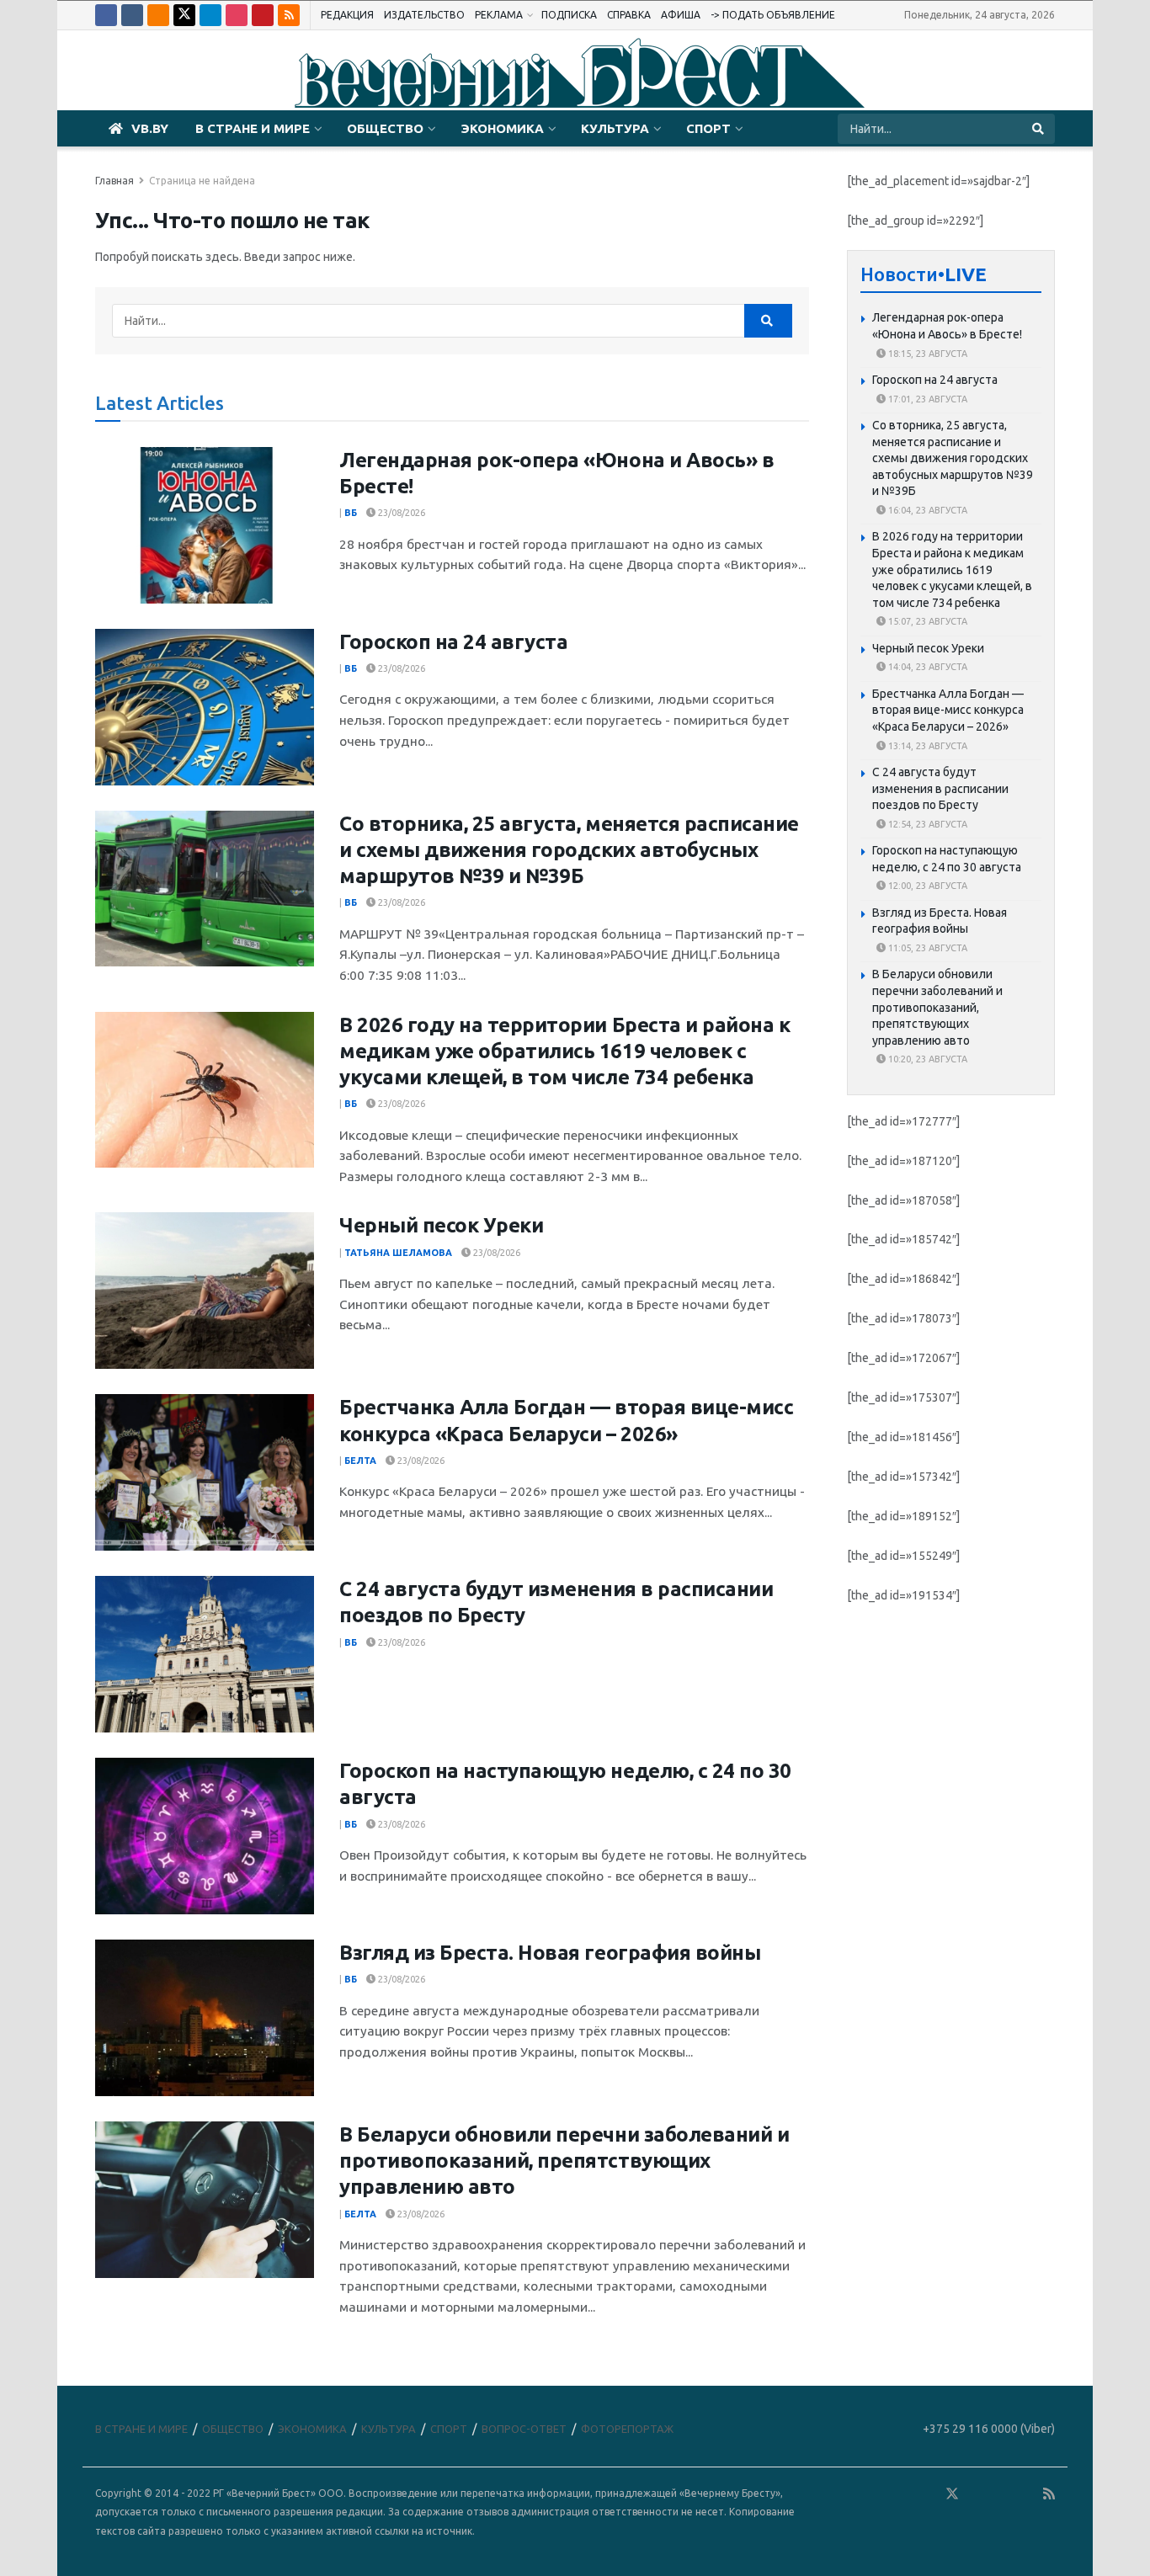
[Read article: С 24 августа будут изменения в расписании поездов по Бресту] (205, 1654)
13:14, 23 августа (926, 746)
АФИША (681, 15)
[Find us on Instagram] (237, 15)
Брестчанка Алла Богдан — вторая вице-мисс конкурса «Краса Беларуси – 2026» (948, 710)
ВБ (351, 513)
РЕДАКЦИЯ (347, 15)
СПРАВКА (629, 15)
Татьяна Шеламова (398, 1253)
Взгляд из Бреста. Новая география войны (550, 1953)
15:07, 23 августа (926, 622)
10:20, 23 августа (926, 1060)
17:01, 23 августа (926, 399)
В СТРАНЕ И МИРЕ (253, 128)
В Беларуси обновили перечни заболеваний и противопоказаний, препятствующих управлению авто (564, 2161)
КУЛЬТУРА (615, 128)
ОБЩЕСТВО (385, 128)
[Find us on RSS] (289, 15)
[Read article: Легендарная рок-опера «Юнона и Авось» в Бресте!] (205, 525)
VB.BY (150, 128)
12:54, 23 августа (926, 824)
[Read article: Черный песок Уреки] (205, 1291)
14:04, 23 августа (926, 668)
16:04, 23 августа (926, 510)
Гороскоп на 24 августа (453, 642)
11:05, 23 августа (926, 948)
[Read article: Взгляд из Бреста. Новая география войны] (205, 2018)
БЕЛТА (360, 1461)
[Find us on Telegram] (210, 15)
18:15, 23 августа (926, 354)
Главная (114, 181)
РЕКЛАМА (499, 15)
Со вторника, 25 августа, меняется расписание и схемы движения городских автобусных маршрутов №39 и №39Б (569, 850)
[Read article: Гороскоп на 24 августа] (205, 707)
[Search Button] (1039, 129)
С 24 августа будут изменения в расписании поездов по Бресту (940, 788)
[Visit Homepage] (575, 71)
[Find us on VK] (132, 15)
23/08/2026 (400, 513)
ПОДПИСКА (569, 15)
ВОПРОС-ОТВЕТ (524, 2429)
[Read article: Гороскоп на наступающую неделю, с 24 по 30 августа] (205, 1836)
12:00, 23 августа (926, 886)
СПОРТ (708, 128)
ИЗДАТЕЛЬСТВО (424, 15)
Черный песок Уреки (441, 1225)
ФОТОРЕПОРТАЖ (627, 2429)
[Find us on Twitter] (184, 15)
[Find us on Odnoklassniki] (158, 15)
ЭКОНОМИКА (502, 128)
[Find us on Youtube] (263, 15)
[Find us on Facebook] (106, 15)
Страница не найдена (202, 181)
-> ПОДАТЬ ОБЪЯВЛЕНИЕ (773, 15)
